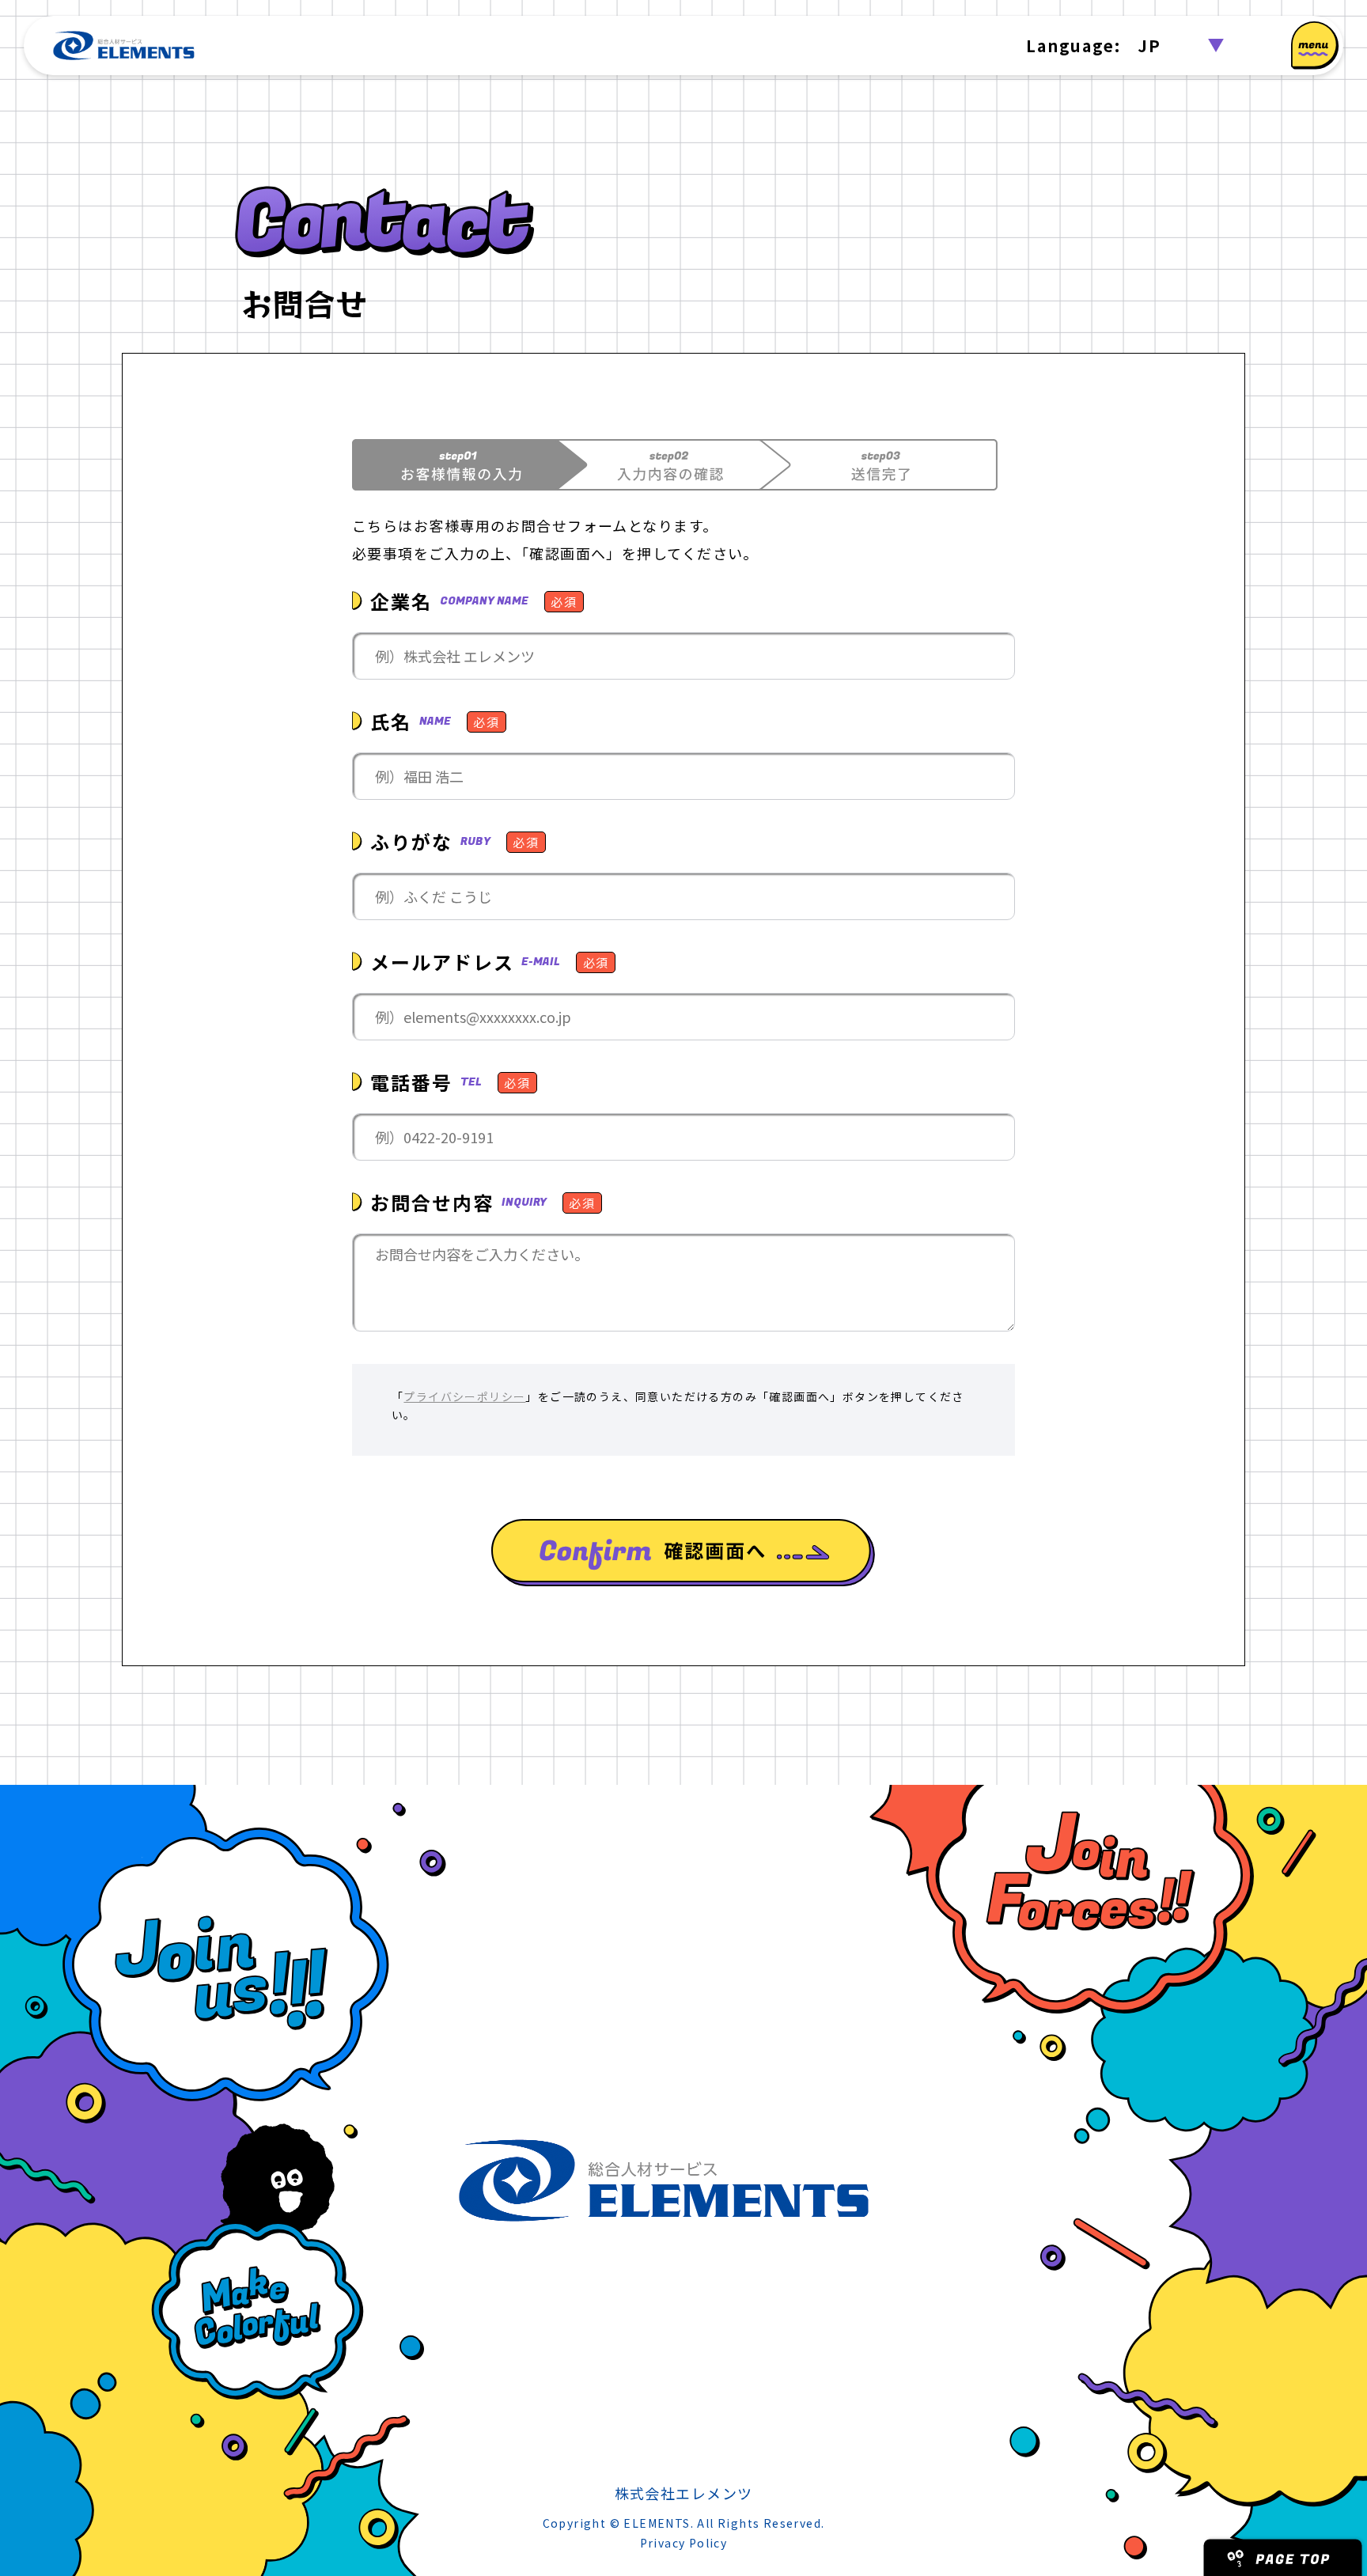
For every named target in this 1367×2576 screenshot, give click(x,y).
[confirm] (683, 1553)
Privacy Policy (684, 2543)
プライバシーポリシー (464, 1396)
